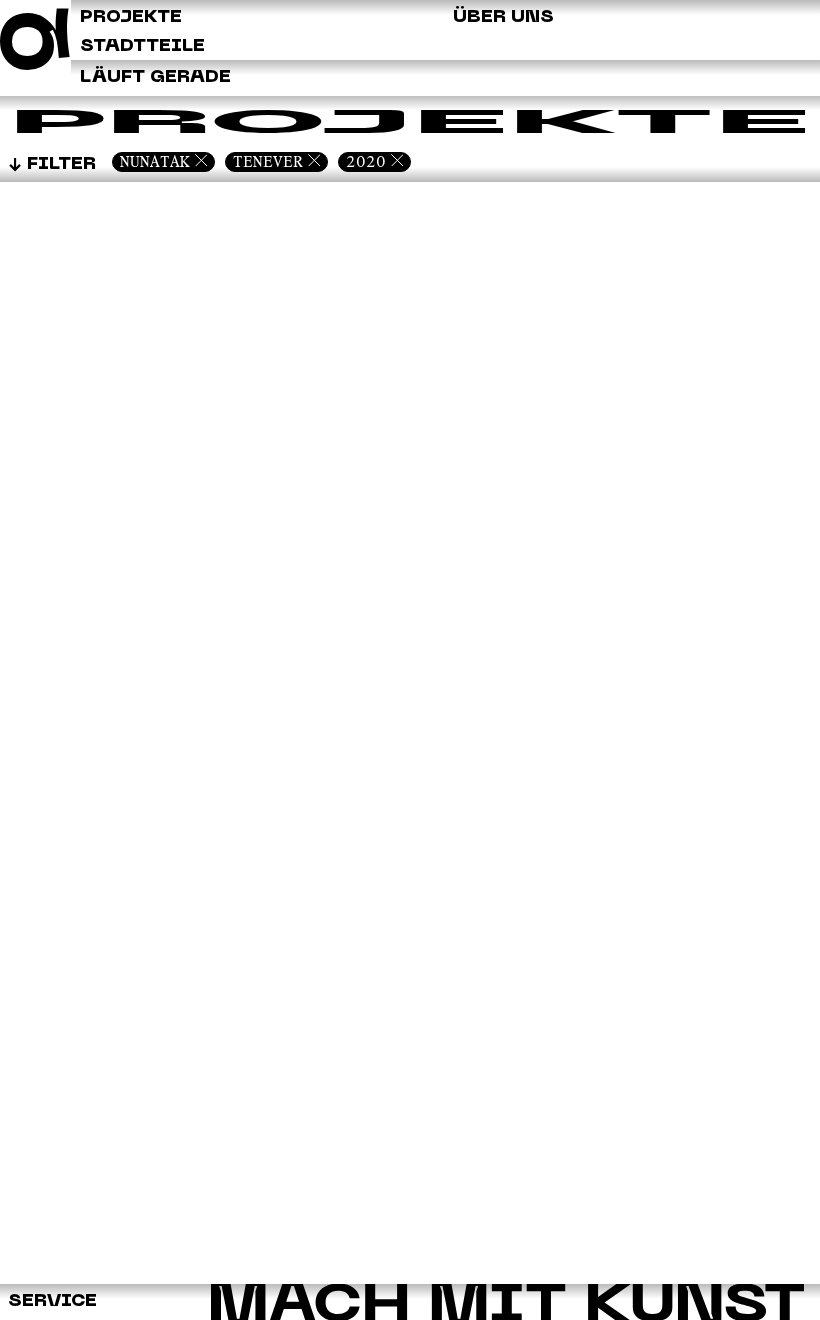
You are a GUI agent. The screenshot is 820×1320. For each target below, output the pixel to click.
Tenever (268, 161)
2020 (366, 161)
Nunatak (155, 161)
